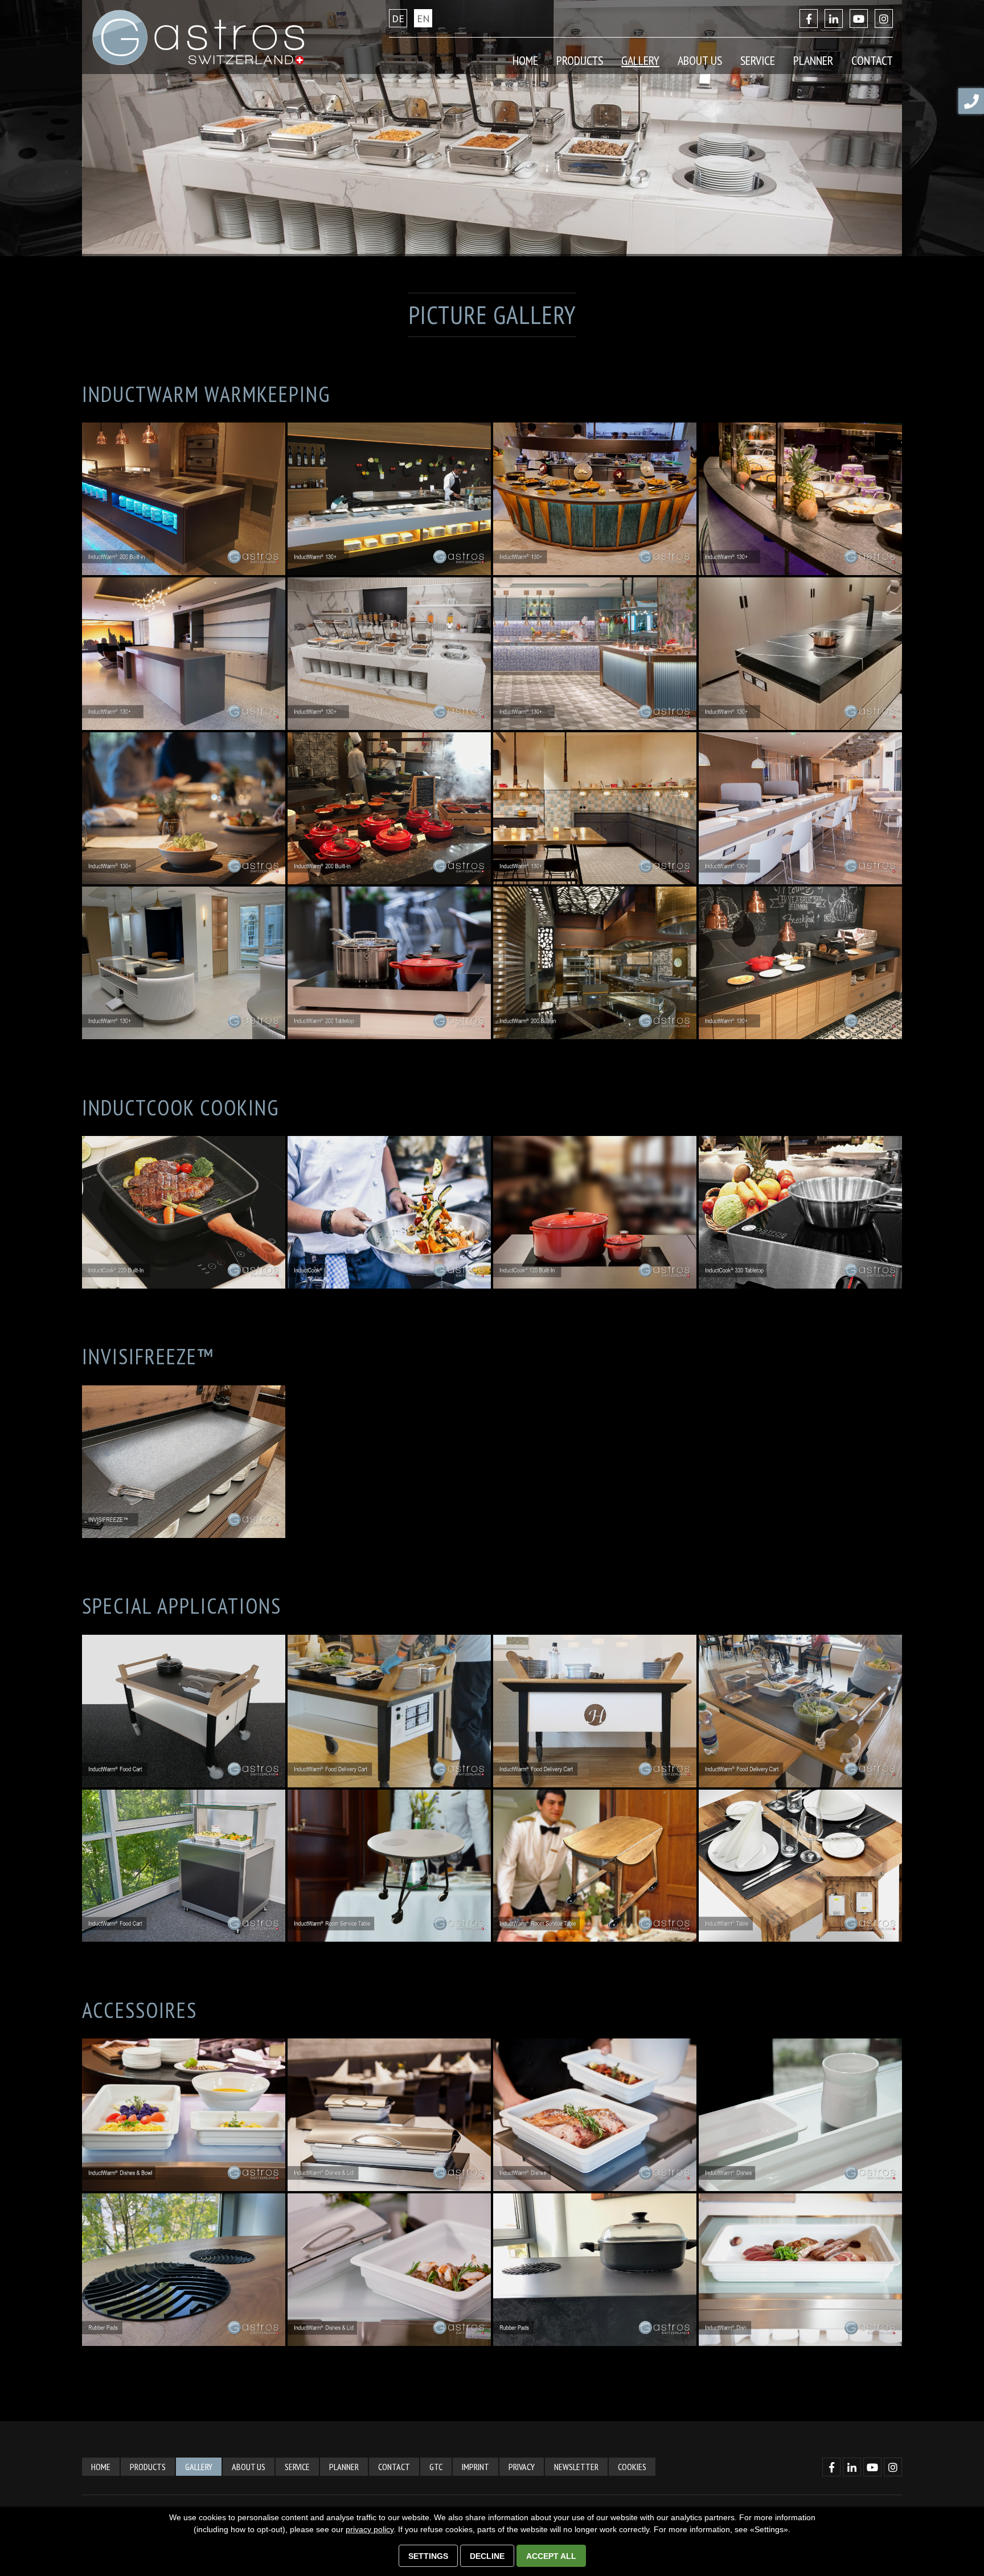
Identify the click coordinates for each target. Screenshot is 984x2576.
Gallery (640, 60)
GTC (436, 2467)
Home (525, 60)
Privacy (522, 2467)
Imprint (475, 2467)
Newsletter (576, 2467)
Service (297, 2467)
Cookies (632, 2467)
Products (148, 2467)
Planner (813, 60)
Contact (394, 2467)
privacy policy (370, 2529)
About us (249, 2467)
